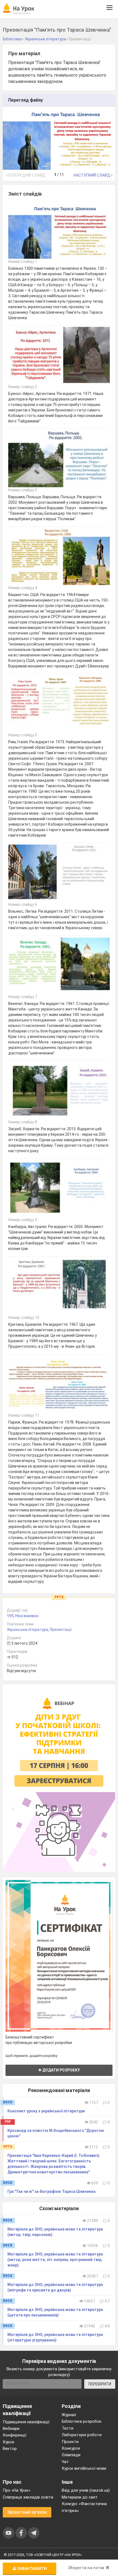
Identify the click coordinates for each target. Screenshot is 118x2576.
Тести (68, 2428)
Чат (65, 2462)
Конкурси (71, 2448)
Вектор (10, 2449)
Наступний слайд (92, 175)
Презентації (61, 1630)
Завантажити (31, 2569)
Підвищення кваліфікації (26, 2422)
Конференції (15, 2435)
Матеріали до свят (80, 2497)
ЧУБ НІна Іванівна (23, 1616)
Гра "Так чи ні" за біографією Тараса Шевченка (51, 2191)
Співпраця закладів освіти (28, 2497)
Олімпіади (71, 2455)
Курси (8, 2442)
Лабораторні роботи (82, 2435)
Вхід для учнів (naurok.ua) (86, 2490)
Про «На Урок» (17, 2490)
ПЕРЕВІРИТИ (100, 2384)
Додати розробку (61, 2070)
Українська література (27, 1630)
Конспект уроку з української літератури (46, 2111)
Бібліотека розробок (82, 2421)
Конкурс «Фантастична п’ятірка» (84, 2507)
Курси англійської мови (84, 2468)
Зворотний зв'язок (27, 2512)
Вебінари (11, 2429)
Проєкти (70, 2442)
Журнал (69, 2415)
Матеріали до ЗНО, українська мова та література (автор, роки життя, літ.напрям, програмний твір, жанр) (55, 2260)
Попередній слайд (26, 175)
